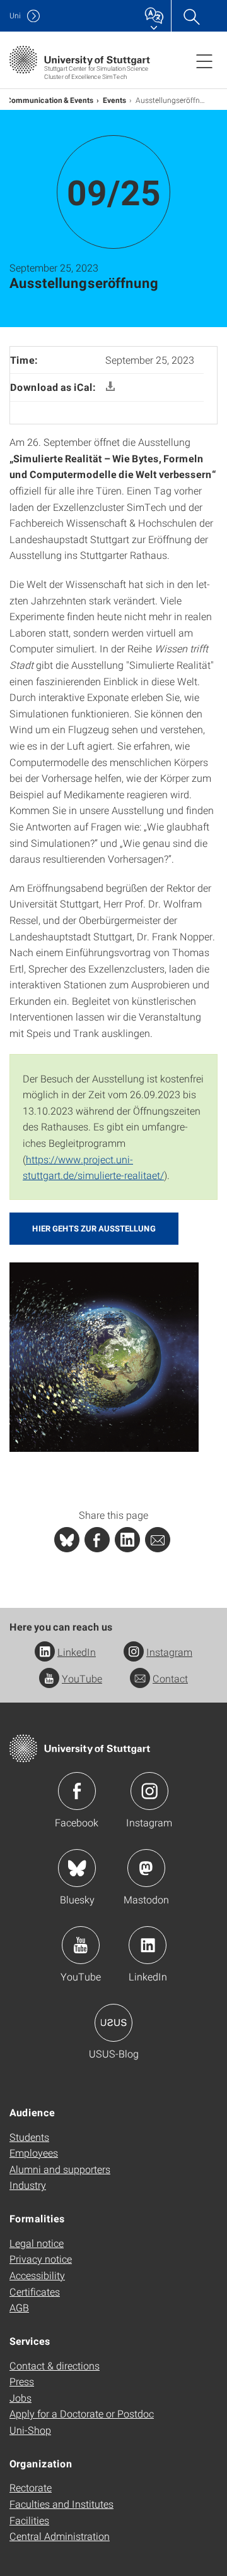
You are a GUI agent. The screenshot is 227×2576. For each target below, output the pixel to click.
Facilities (29, 2520)
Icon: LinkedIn (148, 1945)
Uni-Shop (30, 2430)
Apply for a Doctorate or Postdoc (82, 2413)
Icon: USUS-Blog (113, 2023)
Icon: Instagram (149, 1791)
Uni (15, 15)
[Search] (191, 16)
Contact (170, 1678)
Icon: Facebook (77, 1791)
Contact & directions (55, 2365)
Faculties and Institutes (61, 2504)
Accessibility (37, 2275)
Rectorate (31, 2487)
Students (29, 2137)
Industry (28, 2185)
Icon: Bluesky (77, 1868)
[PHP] (97, 1540)
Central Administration (60, 2536)
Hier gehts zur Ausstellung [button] (94, 1228)
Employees (34, 2153)
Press (22, 2381)
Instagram (169, 1652)
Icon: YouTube (81, 1945)
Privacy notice (41, 2259)
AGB (19, 2307)
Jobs (20, 2398)
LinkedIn (77, 1652)
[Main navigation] (204, 61)
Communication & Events (50, 100)
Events (115, 100)
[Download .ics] (110, 387)
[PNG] (104, 1356)
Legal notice (37, 2243)
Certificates (35, 2291)
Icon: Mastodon (146, 1868)
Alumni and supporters (60, 2169)
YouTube (82, 1678)
